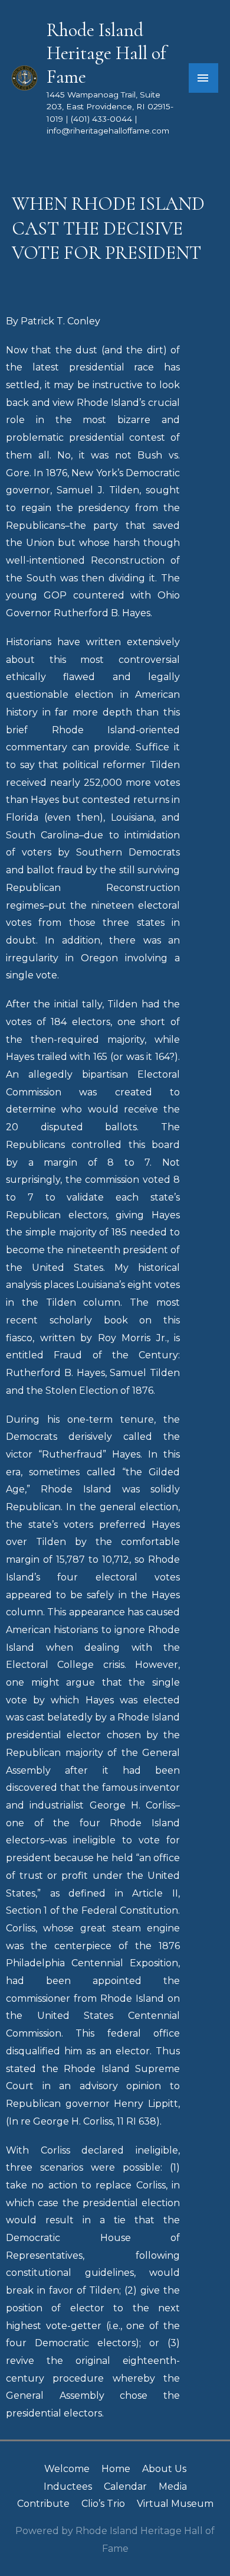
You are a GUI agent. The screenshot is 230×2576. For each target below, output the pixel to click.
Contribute (43, 2504)
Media (173, 2486)
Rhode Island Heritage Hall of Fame (106, 53)
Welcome (67, 2469)
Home (116, 2469)
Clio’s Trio (103, 2504)
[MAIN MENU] (203, 78)
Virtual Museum (175, 2504)
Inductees (68, 2486)
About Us (164, 2469)
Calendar (125, 2486)
